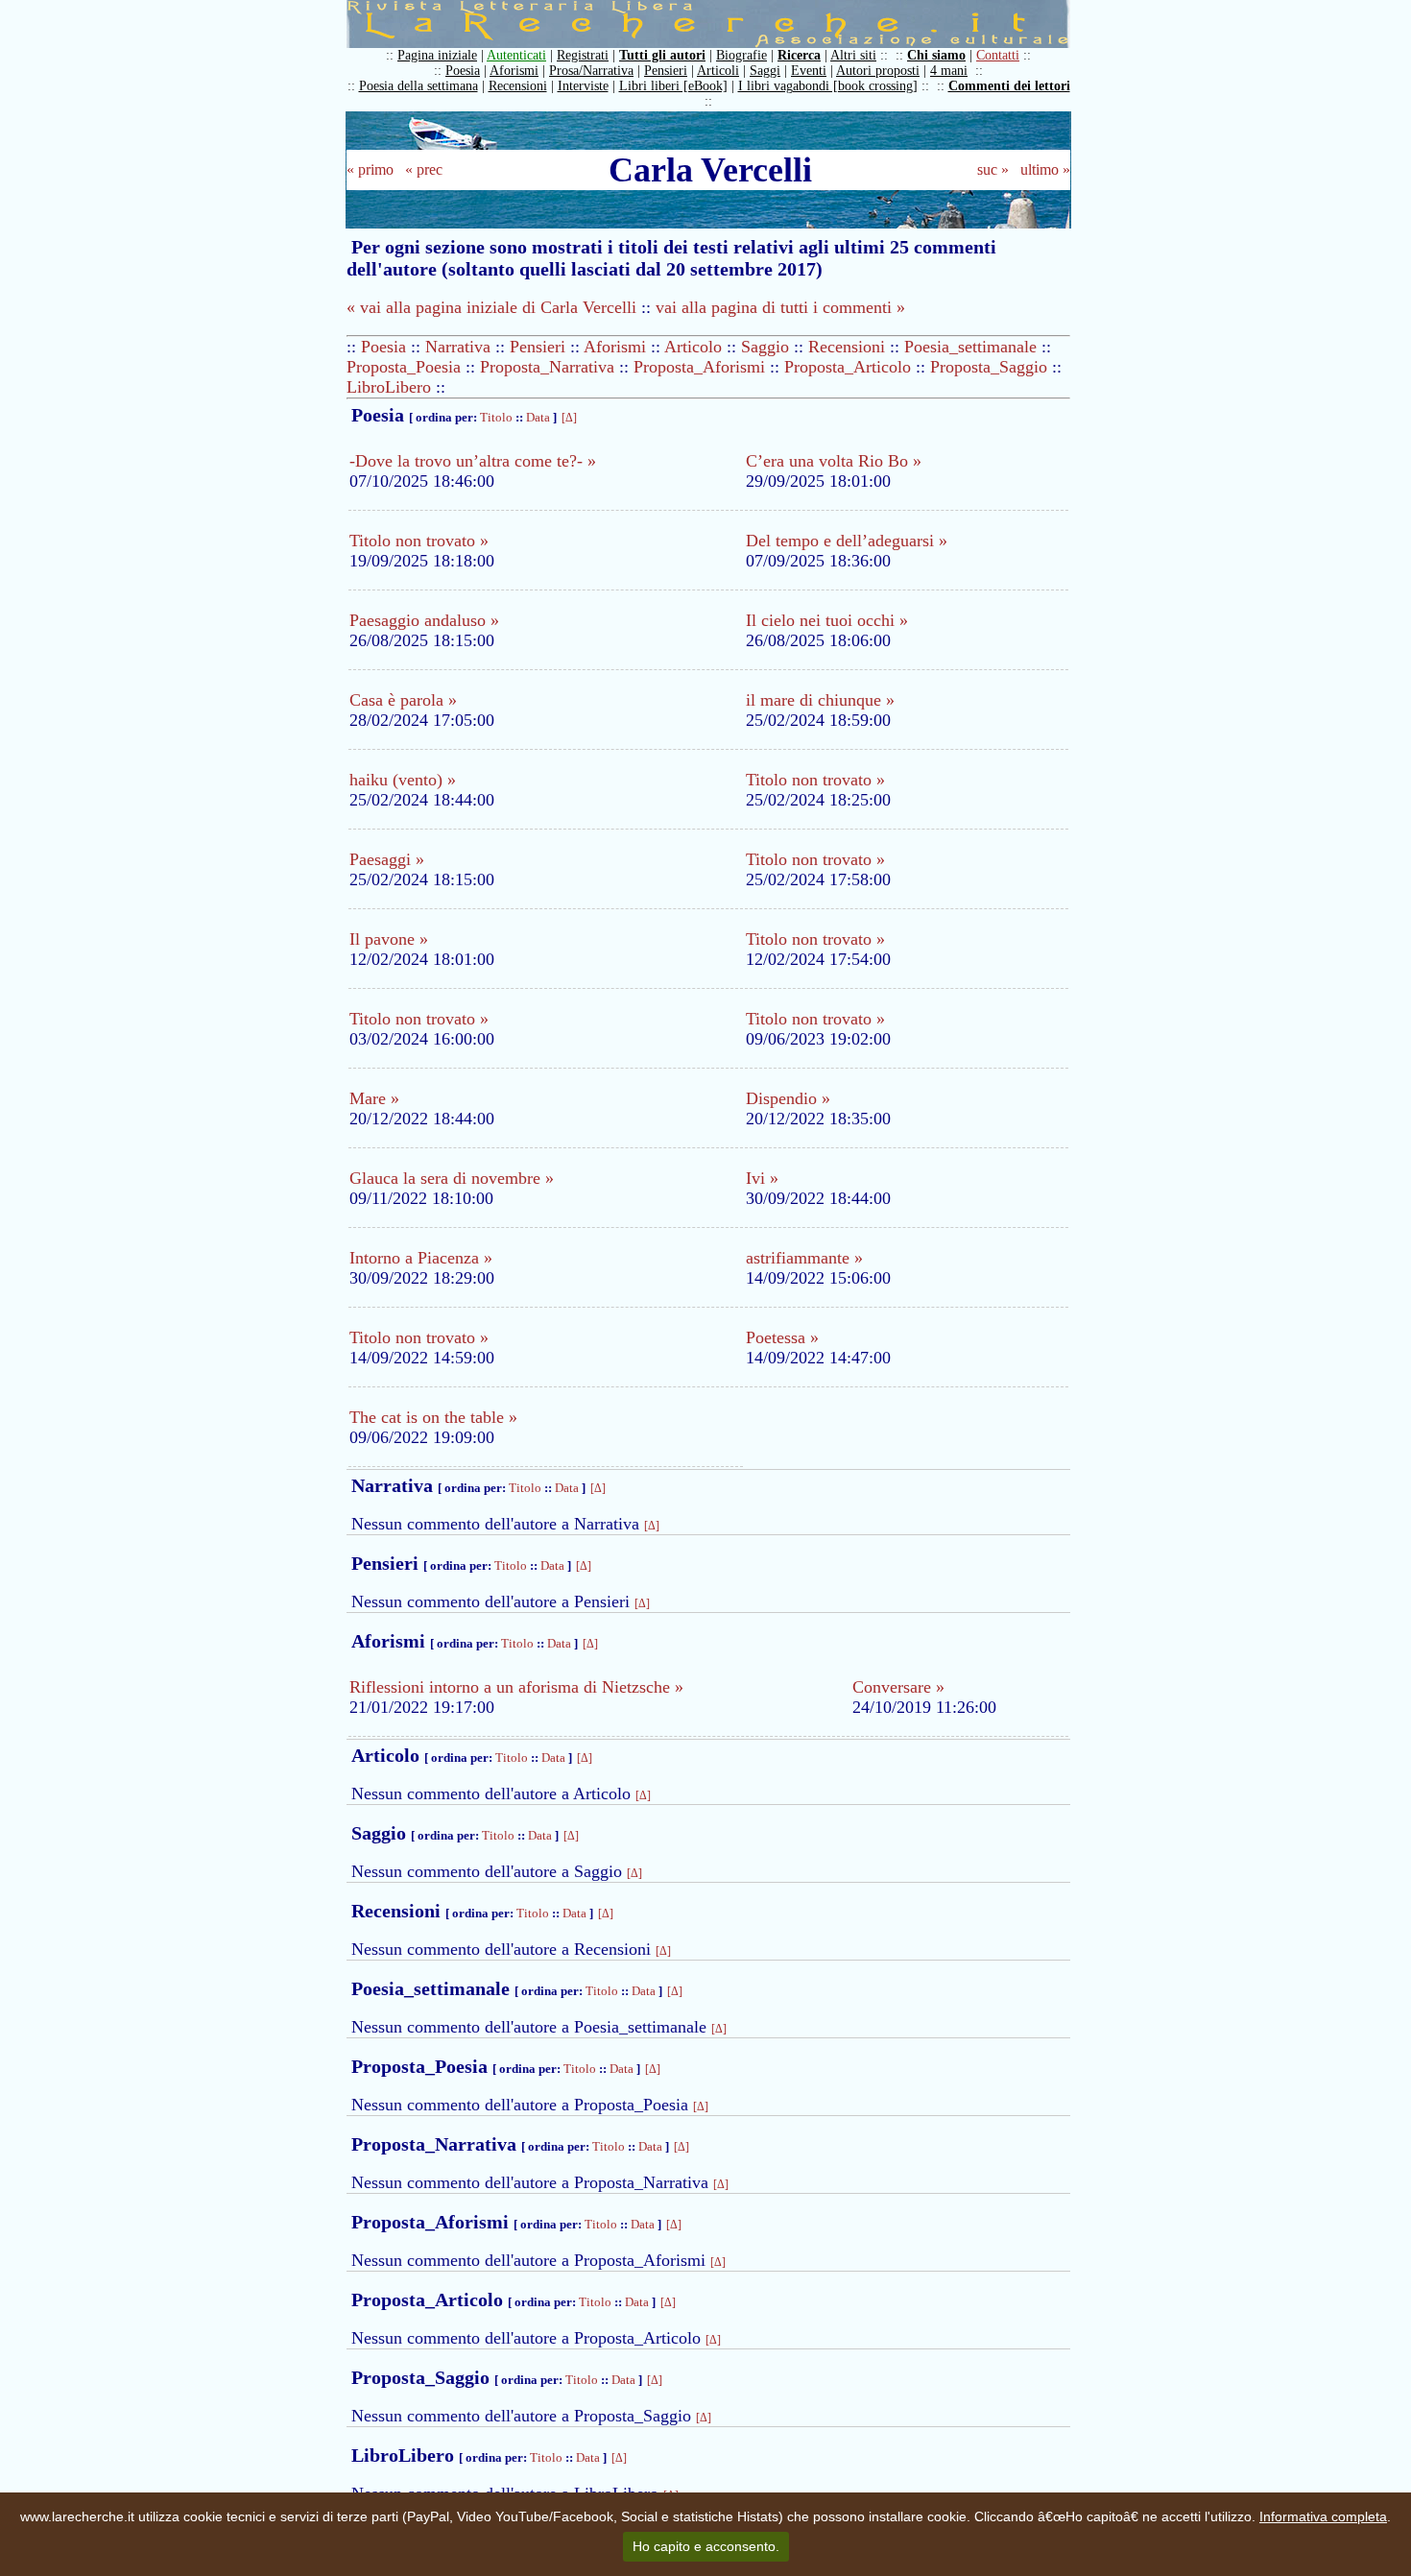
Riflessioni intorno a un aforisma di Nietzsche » (516, 1687)
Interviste (583, 86)
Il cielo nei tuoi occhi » (827, 620)
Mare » (374, 1098)
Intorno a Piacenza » (421, 1258)
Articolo (693, 347)
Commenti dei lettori (1009, 86)
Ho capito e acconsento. (706, 2546)
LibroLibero (389, 387)
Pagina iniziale (437, 55)
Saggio (765, 347)
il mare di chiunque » (820, 700)
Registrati (583, 55)
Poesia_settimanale (970, 347)
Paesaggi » (387, 859)
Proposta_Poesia (404, 367)
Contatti (998, 55)
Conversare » (898, 1687)
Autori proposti (878, 71)
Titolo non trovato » (419, 541)
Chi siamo (936, 55)
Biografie (741, 55)
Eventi (809, 71)
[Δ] (569, 418)
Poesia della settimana (419, 86)
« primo (370, 169)
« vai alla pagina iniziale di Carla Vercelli (491, 307)
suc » (993, 169)
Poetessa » (782, 1337)
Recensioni (518, 86)
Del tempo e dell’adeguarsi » (847, 541)
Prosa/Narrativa (591, 71)
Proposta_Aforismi (699, 367)
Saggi (765, 71)
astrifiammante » (804, 1258)
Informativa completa (1323, 2516)
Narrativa (458, 347)
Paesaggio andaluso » (424, 620)
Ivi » (762, 1178)
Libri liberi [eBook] (673, 86)
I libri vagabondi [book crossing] (828, 86)
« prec (424, 169)
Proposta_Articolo (848, 367)
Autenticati (516, 55)
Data (538, 417)
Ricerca (799, 55)
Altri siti (853, 55)
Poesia (463, 71)
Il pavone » (389, 939)
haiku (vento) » (403, 780)
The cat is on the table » (433, 1417)
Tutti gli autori (662, 55)
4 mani (949, 71)
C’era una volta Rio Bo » (834, 461)
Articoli (718, 71)
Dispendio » (788, 1098)
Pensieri (666, 71)
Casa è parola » (403, 700)
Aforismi (514, 71)
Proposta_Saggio (989, 367)
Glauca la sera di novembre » (452, 1178)
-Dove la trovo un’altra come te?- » (473, 461)
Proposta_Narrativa (547, 367)
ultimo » (1045, 169)
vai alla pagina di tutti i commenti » (780, 307)
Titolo (496, 417)
